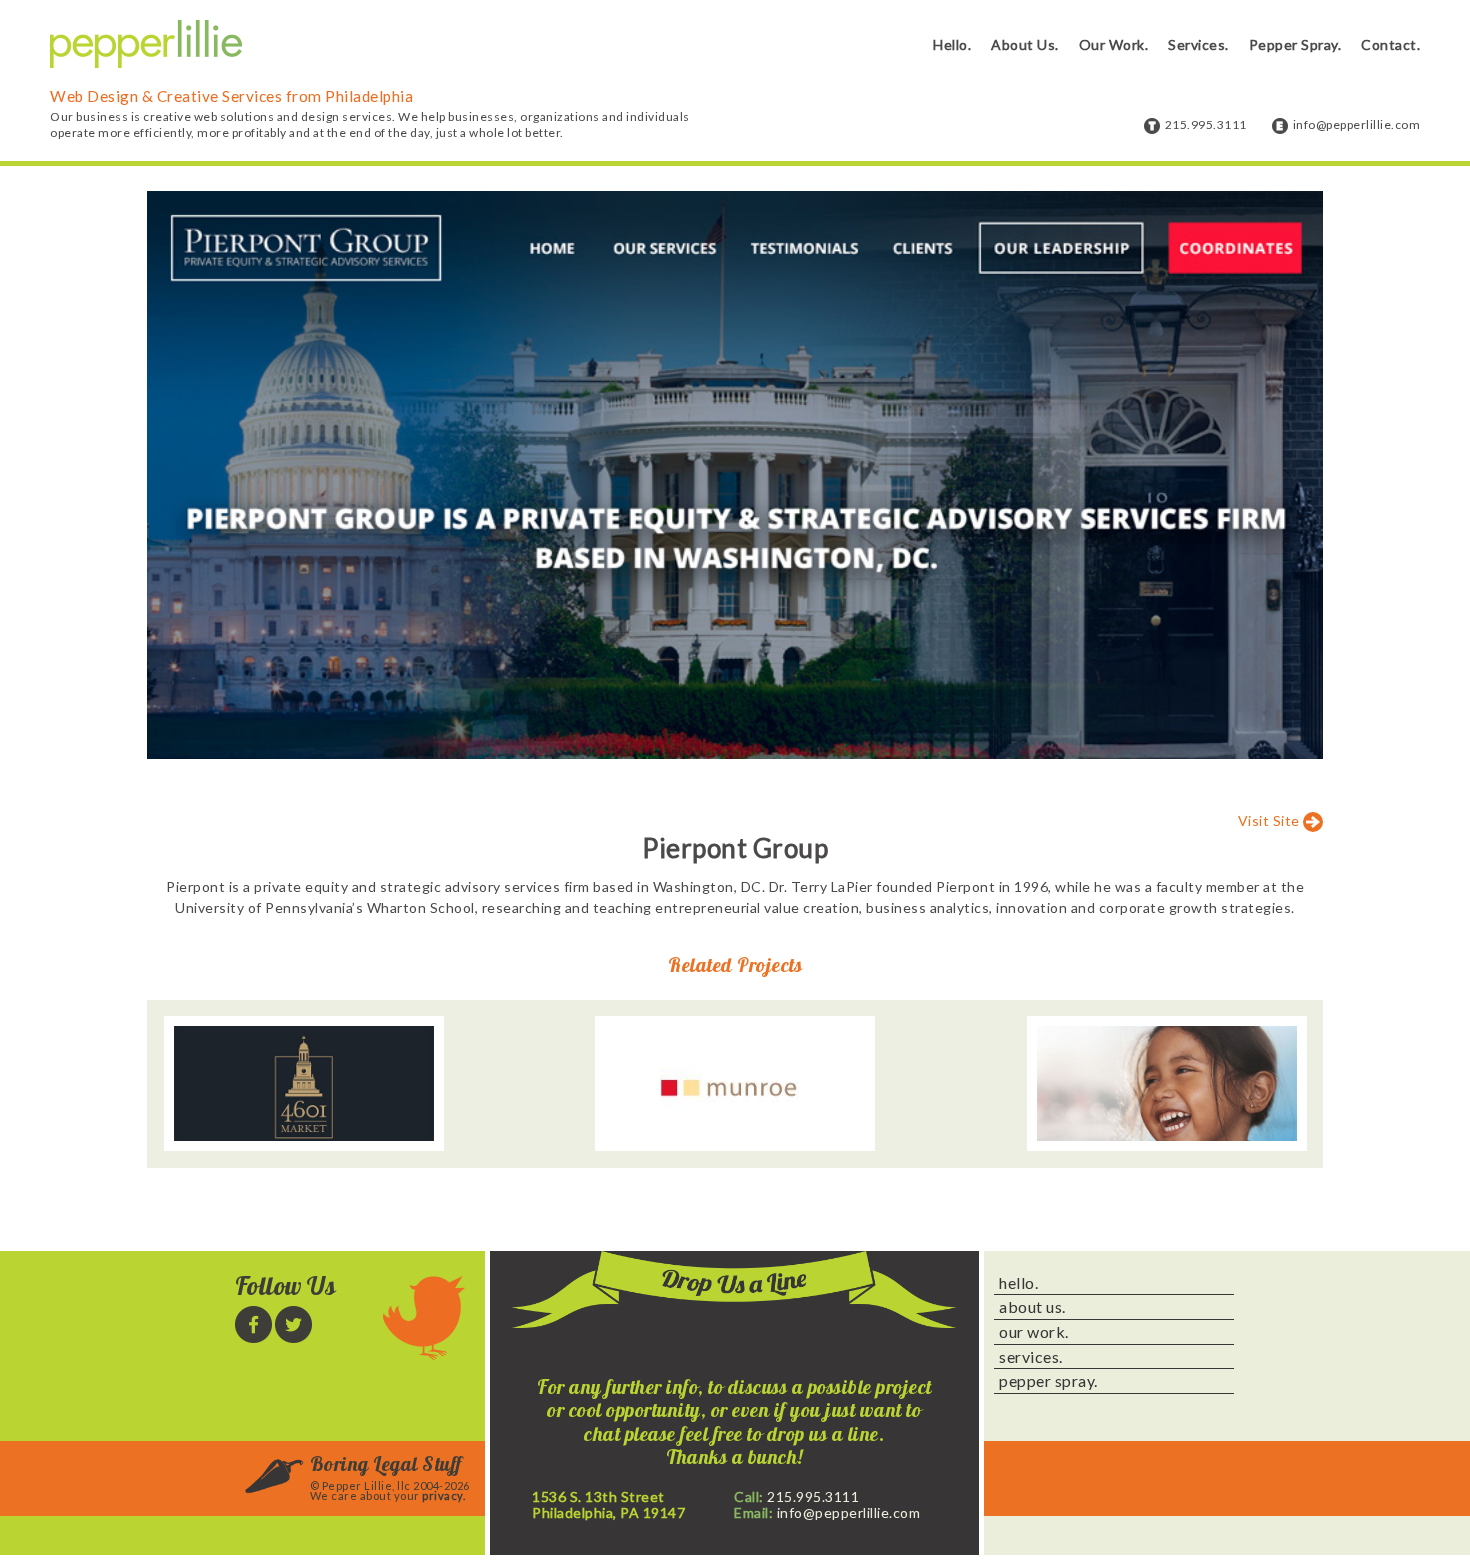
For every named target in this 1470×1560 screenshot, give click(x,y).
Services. (1198, 44)
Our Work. (1114, 44)
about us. (1032, 1307)
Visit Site (1269, 820)
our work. (1034, 1332)
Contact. (1390, 44)
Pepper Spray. (1295, 44)
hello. (1018, 1283)
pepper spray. (1048, 1381)
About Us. (1025, 44)
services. (1031, 1357)
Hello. (952, 44)
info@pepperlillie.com (1357, 124)
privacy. (443, 1495)
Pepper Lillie (146, 44)
